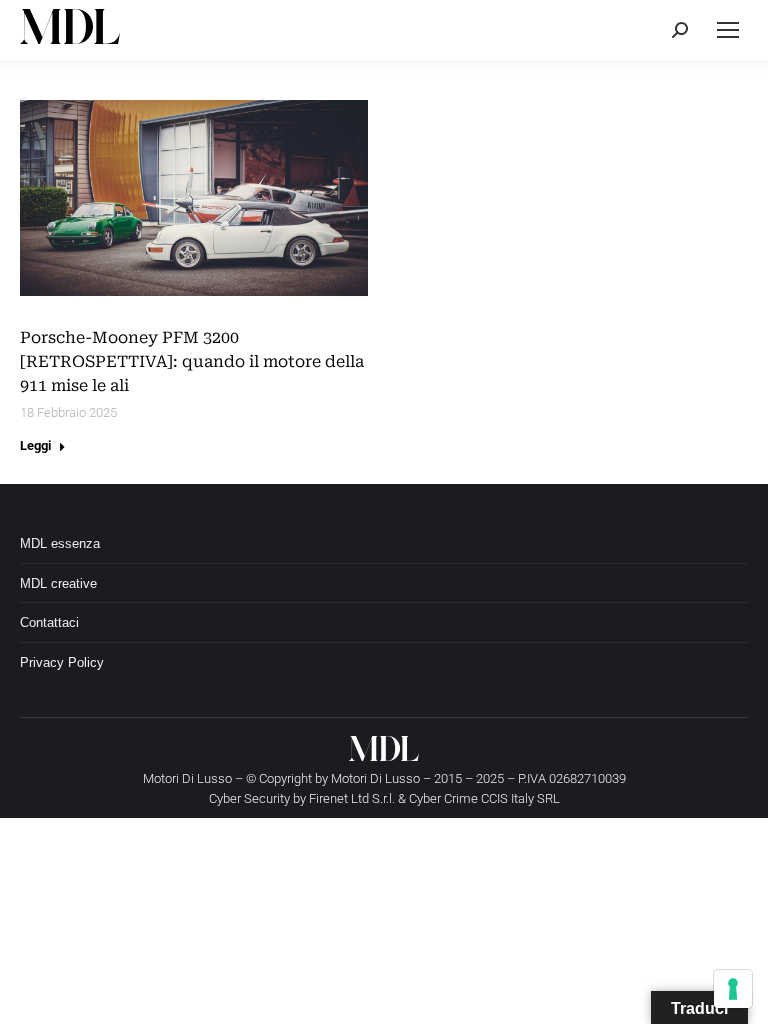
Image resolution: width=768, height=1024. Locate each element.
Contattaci (49, 622)
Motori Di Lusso (375, 778)
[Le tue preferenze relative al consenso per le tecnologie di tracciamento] (733, 989)
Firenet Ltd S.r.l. (352, 798)
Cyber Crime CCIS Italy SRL (484, 798)
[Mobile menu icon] (728, 30)
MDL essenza (60, 543)
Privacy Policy (62, 662)
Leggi (35, 445)
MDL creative (58, 583)
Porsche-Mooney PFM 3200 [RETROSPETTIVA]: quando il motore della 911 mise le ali (192, 361)
